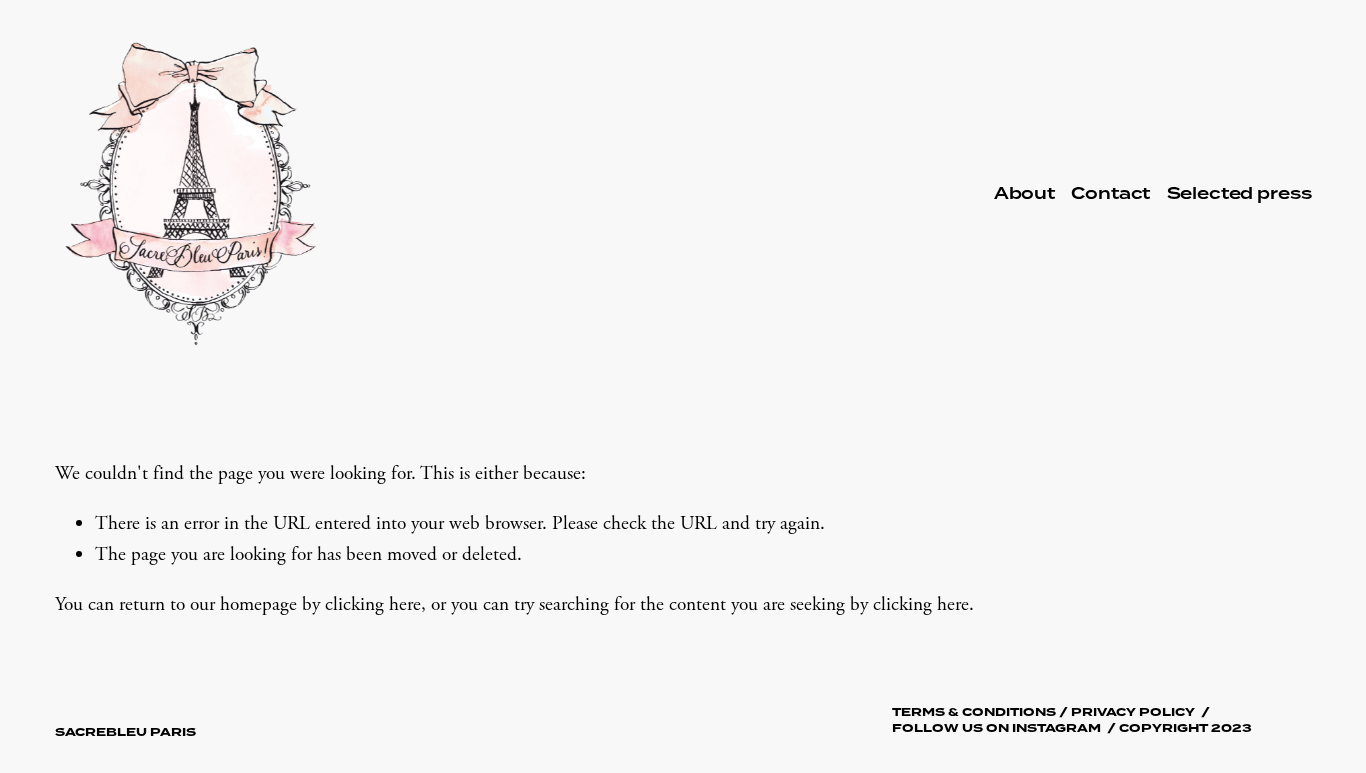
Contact (1110, 194)
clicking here (373, 604)
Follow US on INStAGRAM (996, 728)
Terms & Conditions (974, 712)
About (1024, 194)
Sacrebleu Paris (125, 732)
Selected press (1239, 194)
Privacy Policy (1133, 712)
